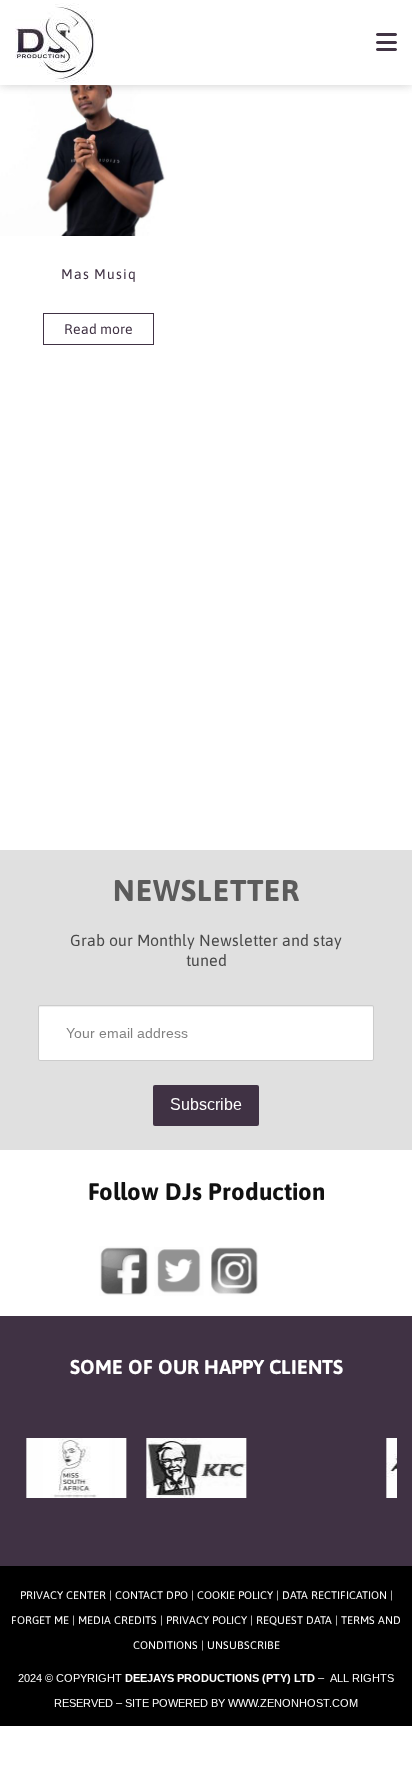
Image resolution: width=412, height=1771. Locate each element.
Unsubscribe (243, 1645)
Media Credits (117, 1620)
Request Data (294, 1620)
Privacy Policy (206, 1620)
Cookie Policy (235, 1595)
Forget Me (40, 1620)
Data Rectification (334, 1595)
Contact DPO (151, 1595)
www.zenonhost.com (293, 1703)
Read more (98, 329)
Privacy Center (63, 1595)
